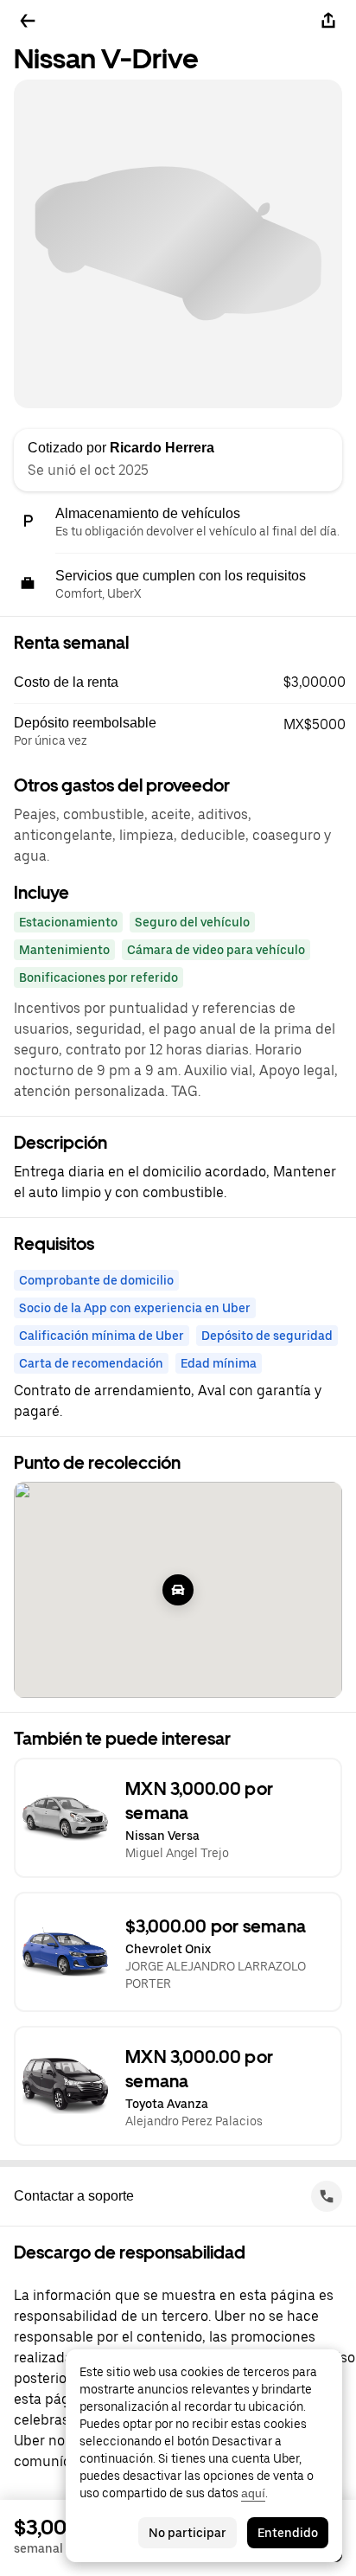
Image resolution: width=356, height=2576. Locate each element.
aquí (253, 2493)
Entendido (288, 2533)
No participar (188, 2533)
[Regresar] (28, 21)
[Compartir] (328, 21)
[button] (185, 682)
